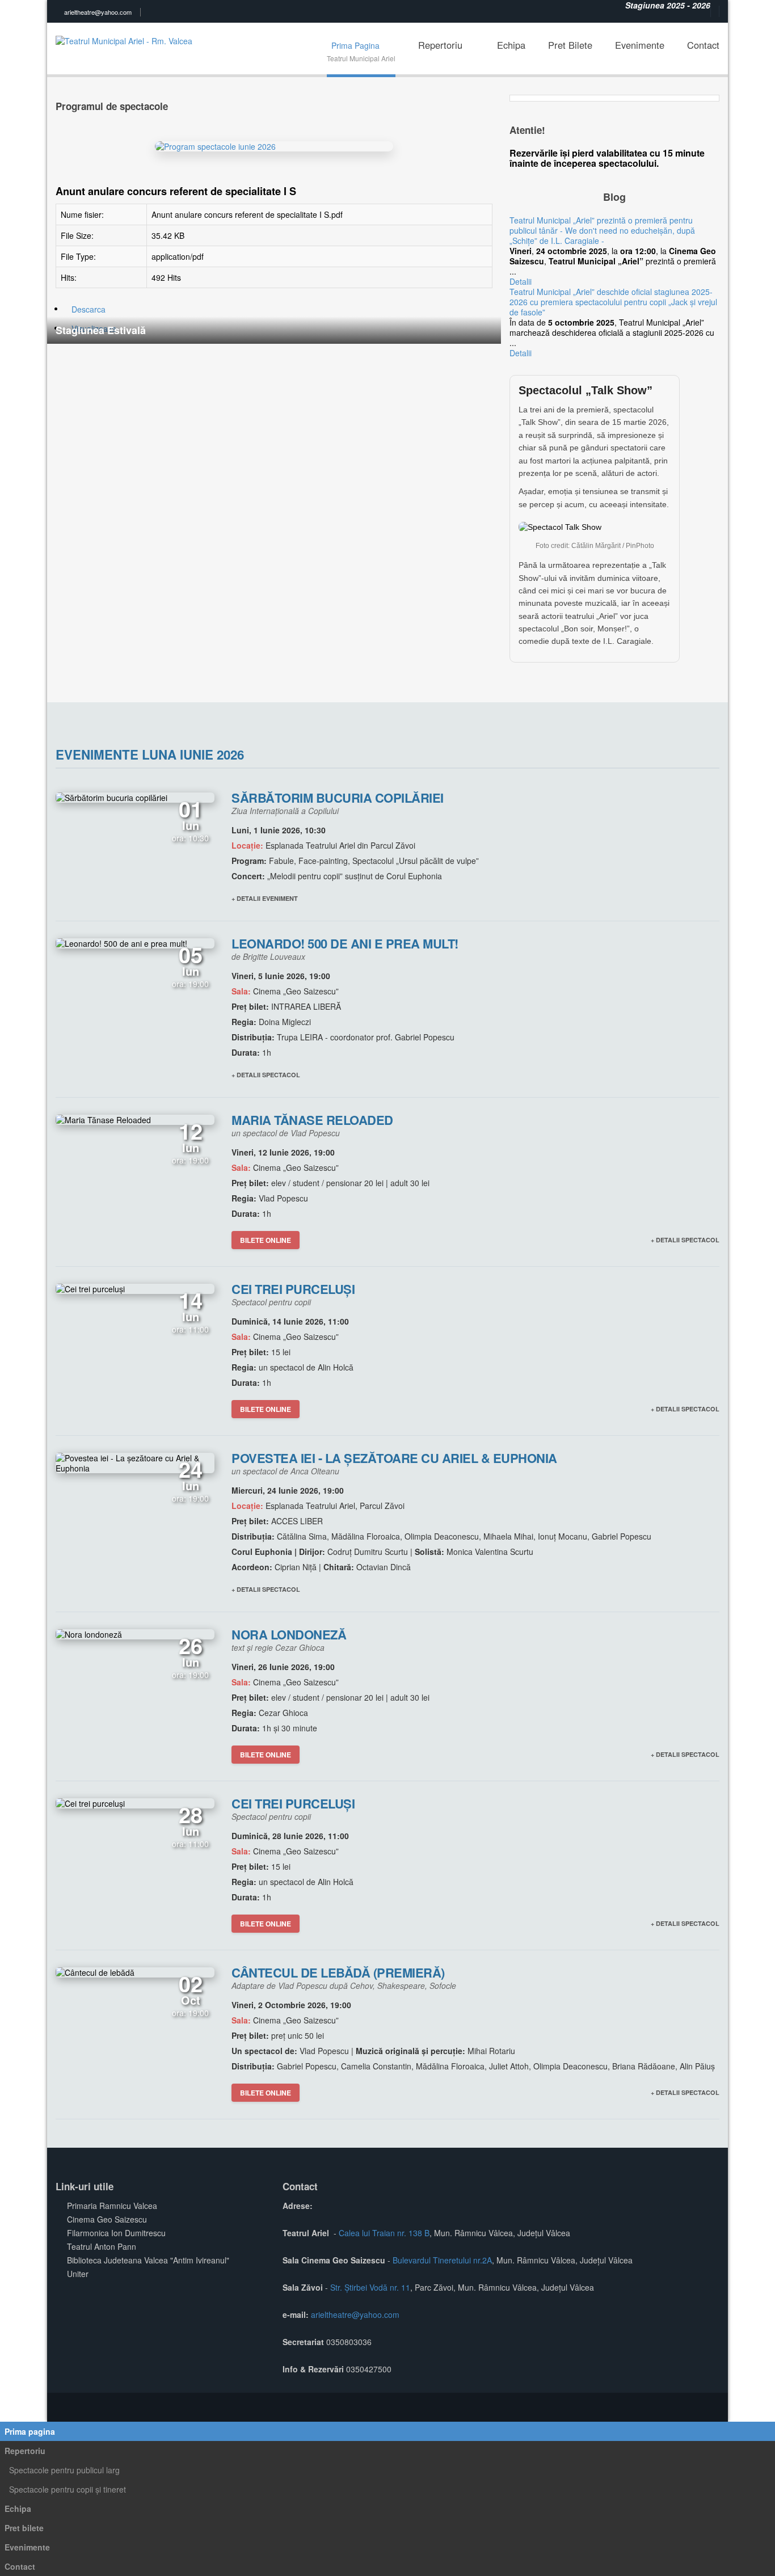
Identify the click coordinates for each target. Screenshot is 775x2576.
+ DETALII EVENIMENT (265, 898)
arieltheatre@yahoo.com (98, 12)
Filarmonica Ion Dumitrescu (116, 2233)
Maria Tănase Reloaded (312, 1120)
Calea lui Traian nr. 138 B (384, 2233)
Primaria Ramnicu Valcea (112, 2206)
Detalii (521, 281)
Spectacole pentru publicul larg (64, 2470)
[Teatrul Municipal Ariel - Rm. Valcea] (127, 33)
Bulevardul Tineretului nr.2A (442, 2260)
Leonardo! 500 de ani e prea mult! (345, 943)
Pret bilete (24, 2528)
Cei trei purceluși (293, 1289)
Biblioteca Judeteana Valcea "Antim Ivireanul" (148, 2260)
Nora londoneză (289, 1634)
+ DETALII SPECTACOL (266, 1075)
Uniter (78, 2274)
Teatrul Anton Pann (102, 2246)
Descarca (89, 309)
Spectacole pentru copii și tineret (68, 2489)
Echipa (18, 2508)
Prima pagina (30, 2431)
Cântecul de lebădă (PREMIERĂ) (338, 1972)
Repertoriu (25, 2451)
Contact (20, 2566)
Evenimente (27, 2547)
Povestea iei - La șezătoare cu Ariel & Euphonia (394, 1458)
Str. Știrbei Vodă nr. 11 (370, 2287)
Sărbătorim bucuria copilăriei (338, 798)
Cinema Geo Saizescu (107, 2219)
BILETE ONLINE (266, 1240)
